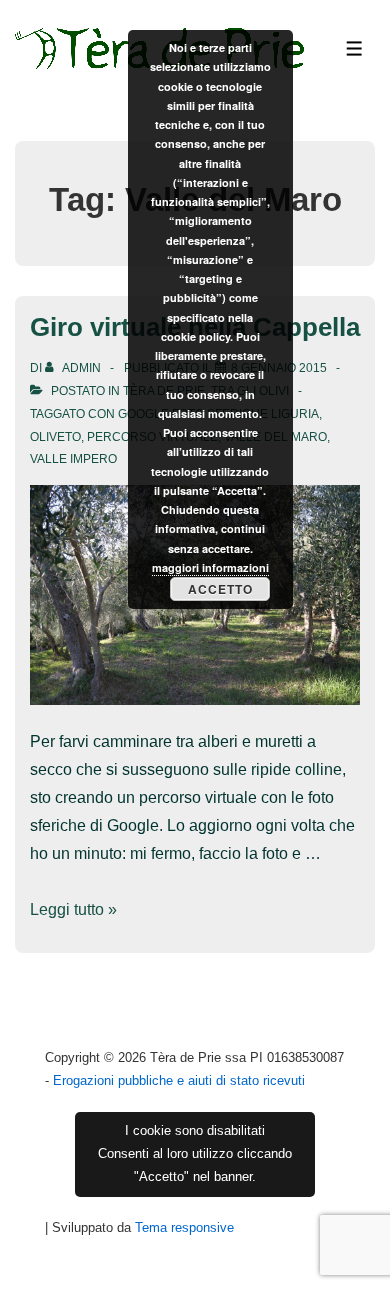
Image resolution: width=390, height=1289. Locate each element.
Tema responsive (184, 1227)
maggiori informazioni (210, 567)
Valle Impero (73, 459)
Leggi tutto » (73, 909)
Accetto (220, 589)
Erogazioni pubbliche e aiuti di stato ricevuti (179, 1080)
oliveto (55, 437)
